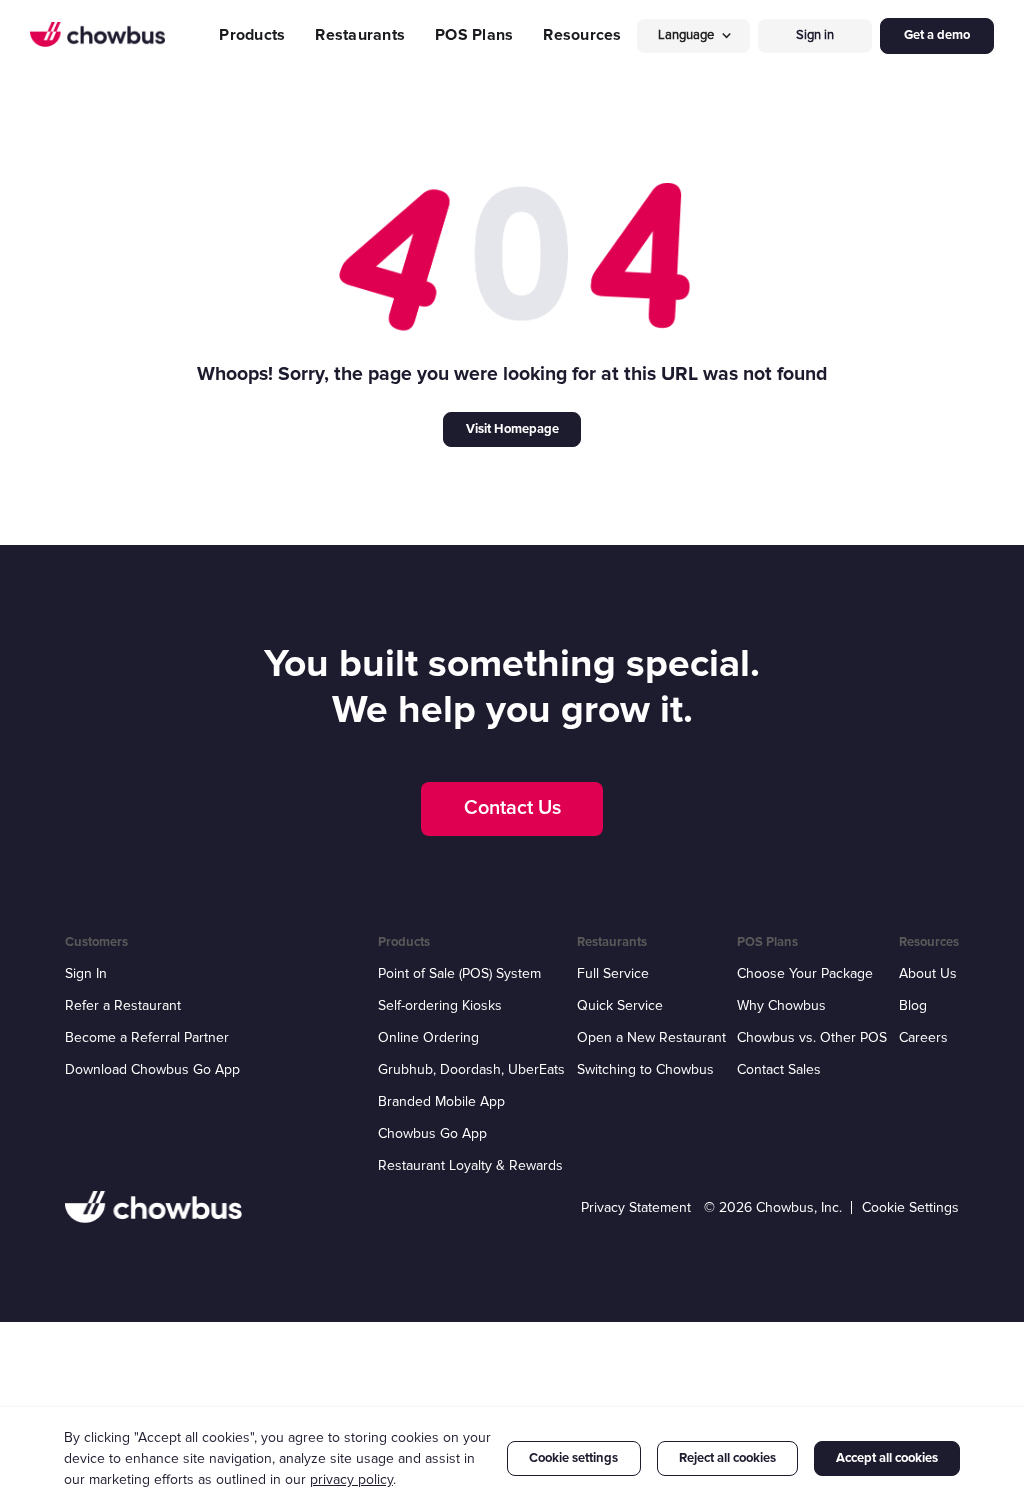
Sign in (815, 35)
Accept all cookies (887, 1458)
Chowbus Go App (432, 1133)
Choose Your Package (805, 973)
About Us (928, 973)
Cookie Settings (910, 1207)
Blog (913, 1005)
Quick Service (620, 1005)
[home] (97, 35)
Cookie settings (573, 1458)
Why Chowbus (781, 1005)
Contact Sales (779, 1069)
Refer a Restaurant (123, 1005)
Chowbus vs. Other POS (812, 1037)
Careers (923, 1037)
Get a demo (937, 35)
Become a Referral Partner (147, 1037)
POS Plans (474, 35)
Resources (582, 35)
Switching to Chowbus (645, 1069)
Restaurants (360, 35)
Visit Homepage (512, 429)
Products (252, 35)
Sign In (86, 973)
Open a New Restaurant (651, 1037)
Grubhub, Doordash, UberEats (471, 1069)
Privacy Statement (636, 1207)
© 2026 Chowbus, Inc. (773, 1207)
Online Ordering (428, 1037)
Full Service (613, 973)
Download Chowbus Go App (152, 1069)
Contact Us (512, 808)
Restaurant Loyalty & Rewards (470, 1165)
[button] (694, 35)
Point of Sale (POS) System (459, 973)
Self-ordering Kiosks (440, 1005)
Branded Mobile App (441, 1101)
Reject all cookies (727, 1458)
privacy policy (351, 1479)
